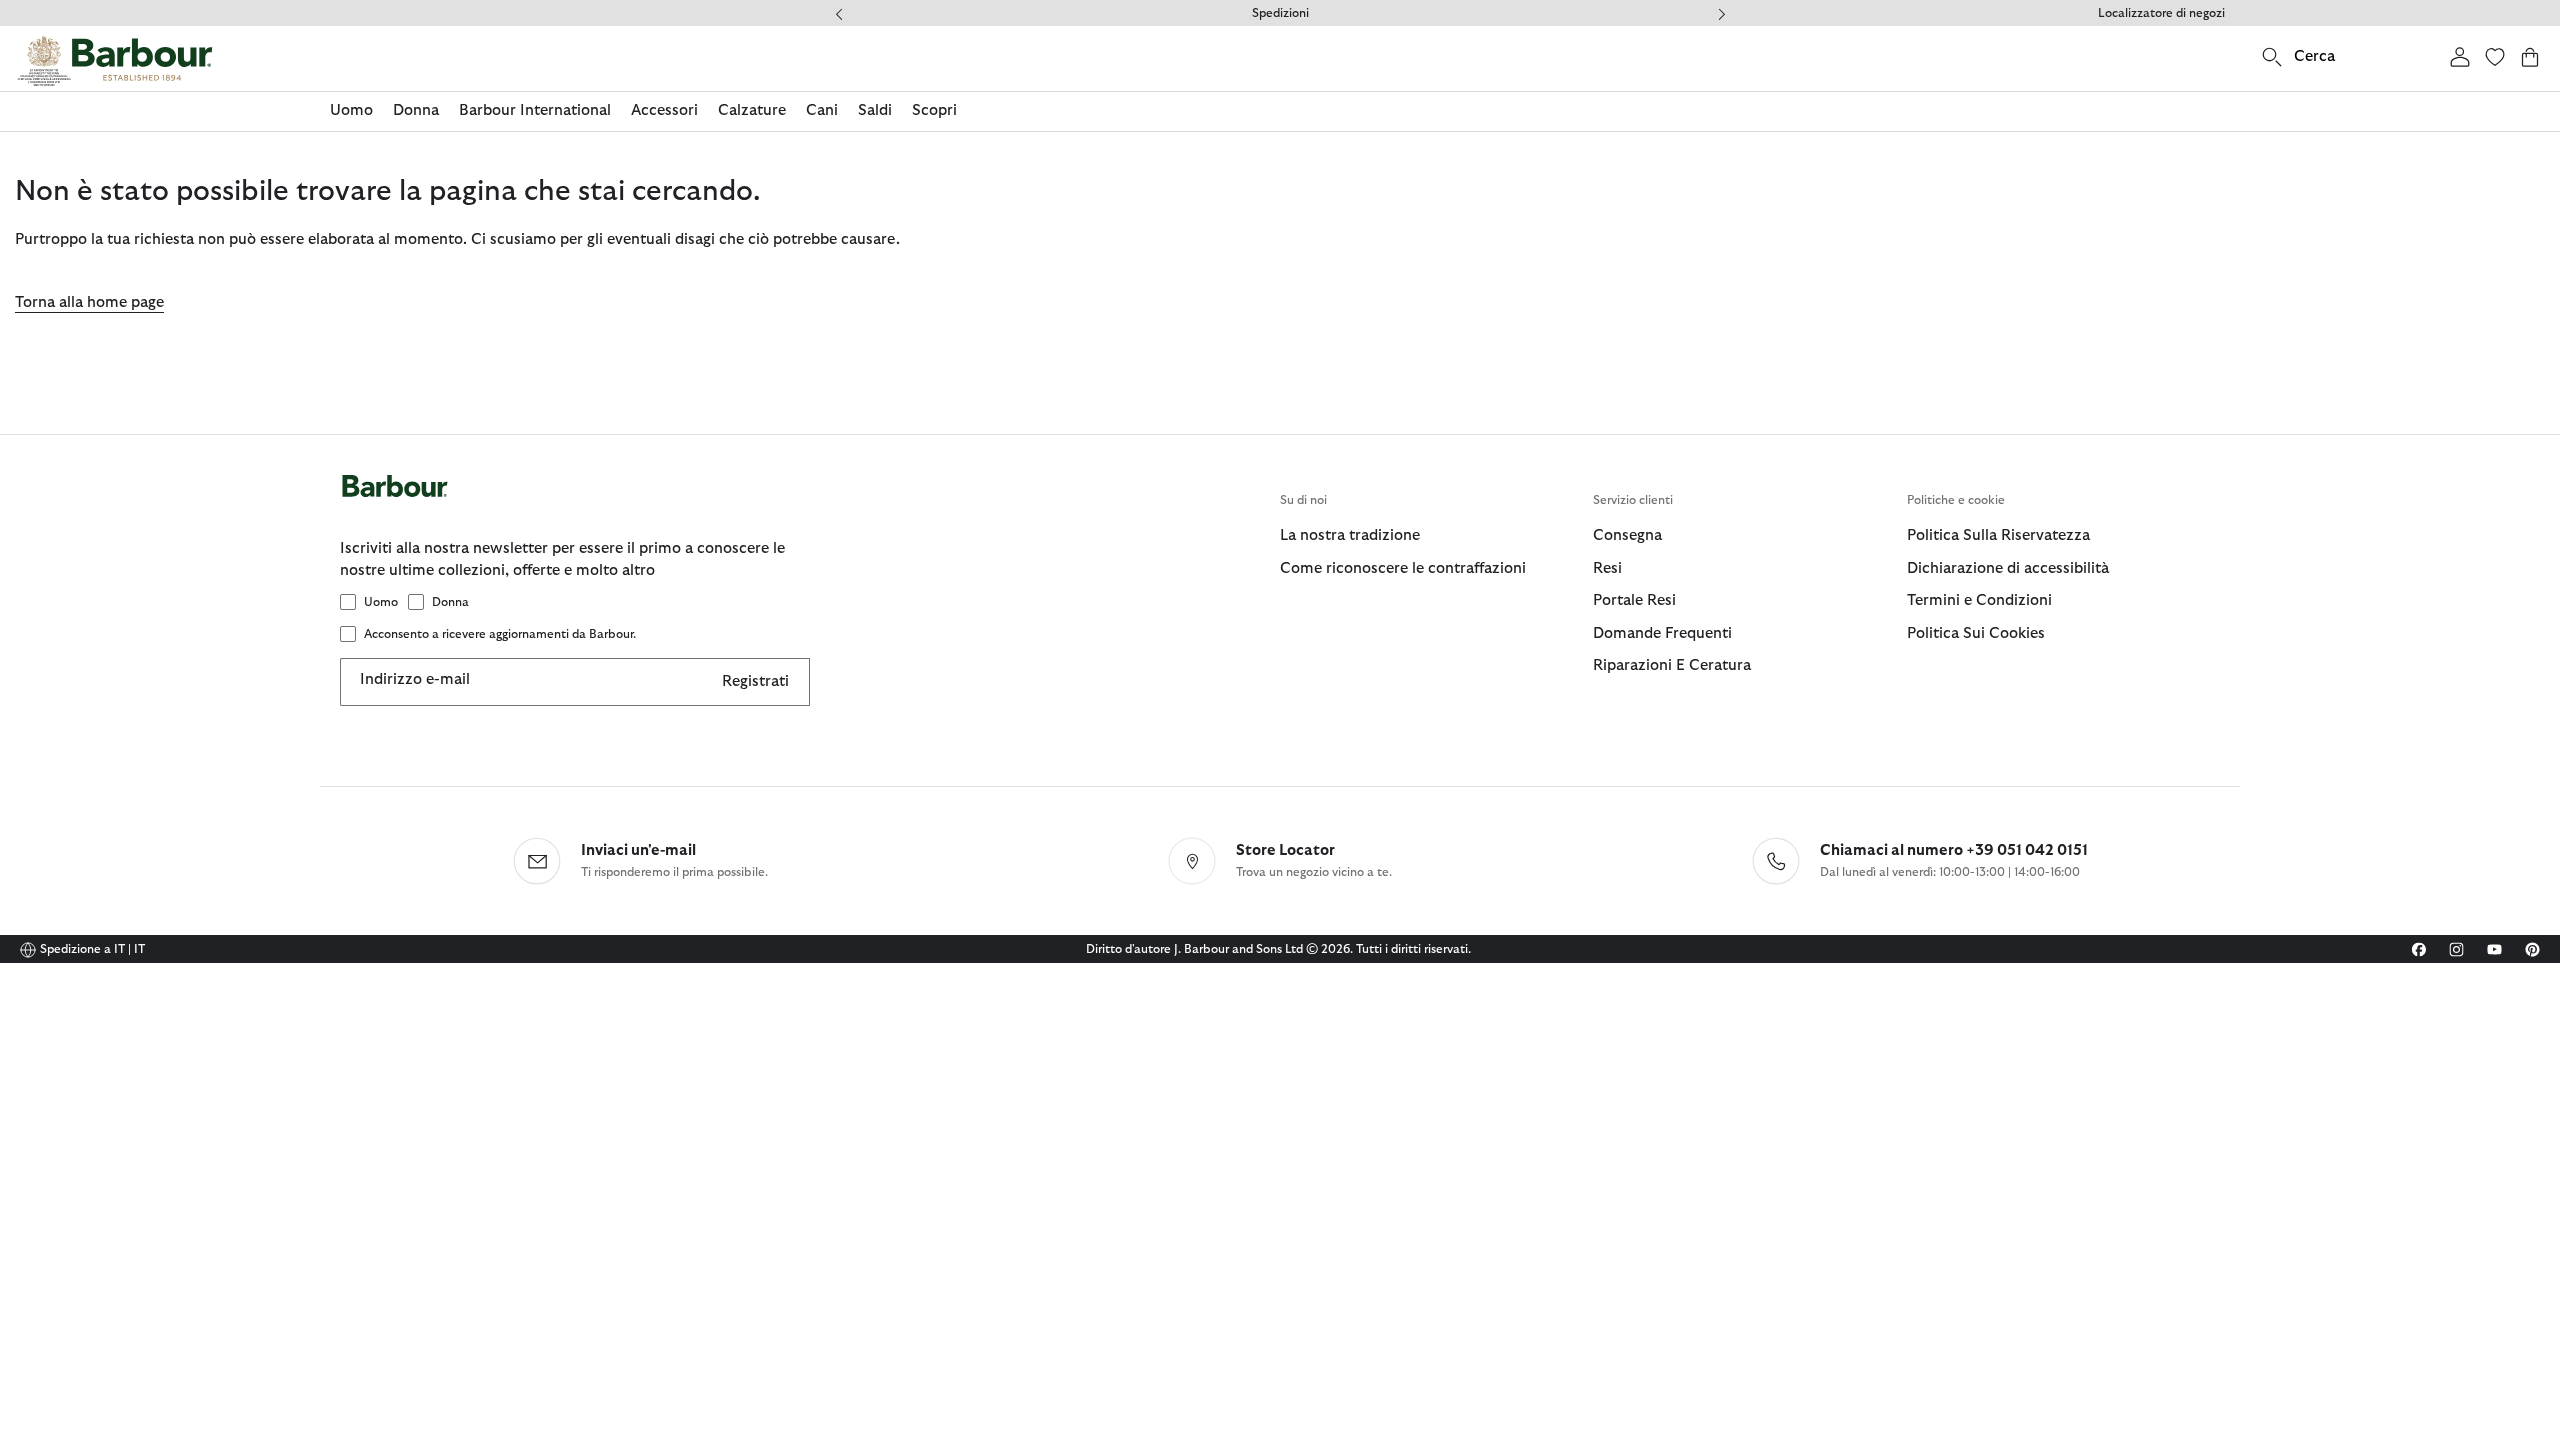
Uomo (381, 602)
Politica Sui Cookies (1976, 633)
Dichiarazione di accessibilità (2008, 568)
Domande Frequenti (1662, 633)
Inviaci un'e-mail (638, 850)
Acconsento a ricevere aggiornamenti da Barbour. (500, 634)
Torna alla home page (89, 302)
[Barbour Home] (115, 61)
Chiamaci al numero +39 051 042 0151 (1954, 850)
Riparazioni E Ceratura (1672, 665)
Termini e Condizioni (1979, 600)
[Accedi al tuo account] (2460, 56)
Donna (450, 602)
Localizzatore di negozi (2161, 13)
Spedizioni (1280, 13)
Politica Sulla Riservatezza (1998, 535)
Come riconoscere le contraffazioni (1403, 568)
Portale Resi (1634, 600)
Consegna (1627, 535)
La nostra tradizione (1350, 535)
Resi (1607, 568)
